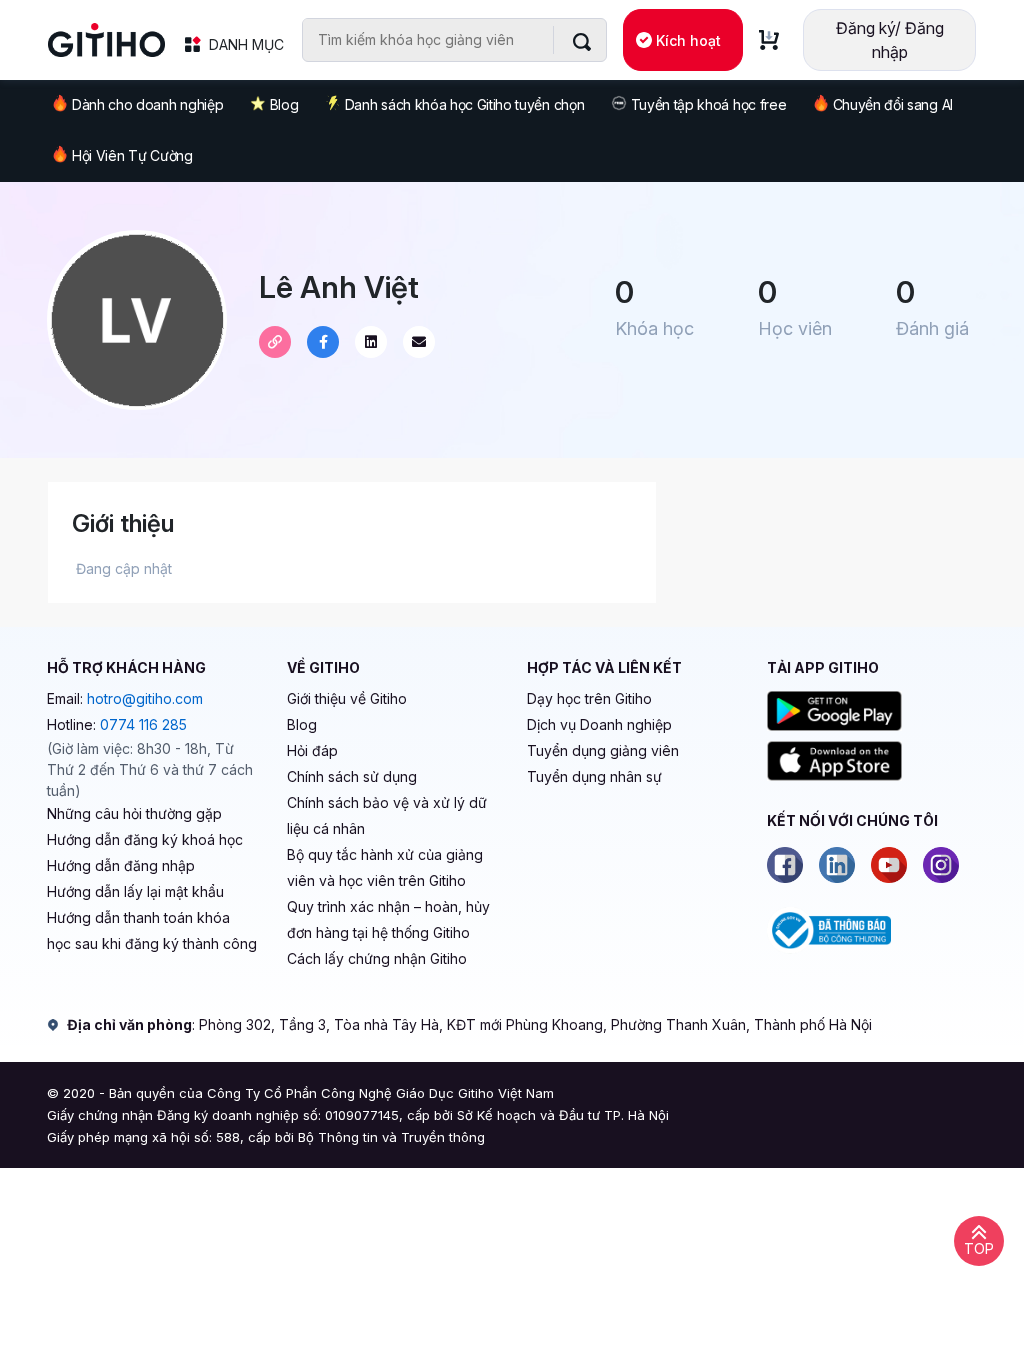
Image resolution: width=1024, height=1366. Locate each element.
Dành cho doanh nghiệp (147, 104)
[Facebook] (785, 865)
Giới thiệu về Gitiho (347, 698)
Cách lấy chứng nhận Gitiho (377, 958)
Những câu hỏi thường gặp (134, 813)
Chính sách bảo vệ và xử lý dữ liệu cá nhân (387, 815)
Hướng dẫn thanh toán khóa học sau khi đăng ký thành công (152, 930)
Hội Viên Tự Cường (132, 155)
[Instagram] (941, 865)
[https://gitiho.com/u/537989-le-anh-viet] (275, 342)
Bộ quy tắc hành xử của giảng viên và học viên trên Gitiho (385, 867)
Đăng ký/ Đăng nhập (890, 40)
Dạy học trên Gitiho (589, 698)
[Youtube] (889, 865)
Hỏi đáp (312, 750)
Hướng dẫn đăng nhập (121, 865)
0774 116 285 (143, 724)
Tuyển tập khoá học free (709, 104)
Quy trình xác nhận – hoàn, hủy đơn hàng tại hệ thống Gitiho (388, 919)
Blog (284, 104)
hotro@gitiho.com (145, 698)
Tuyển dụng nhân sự (594, 776)
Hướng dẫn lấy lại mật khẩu (135, 891)
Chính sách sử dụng (352, 776)
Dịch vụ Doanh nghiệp (599, 724)
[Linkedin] (837, 865)
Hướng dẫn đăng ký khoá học (145, 839)
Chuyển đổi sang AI (893, 104)
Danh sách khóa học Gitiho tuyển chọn (464, 104)
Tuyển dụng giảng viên (603, 750)
